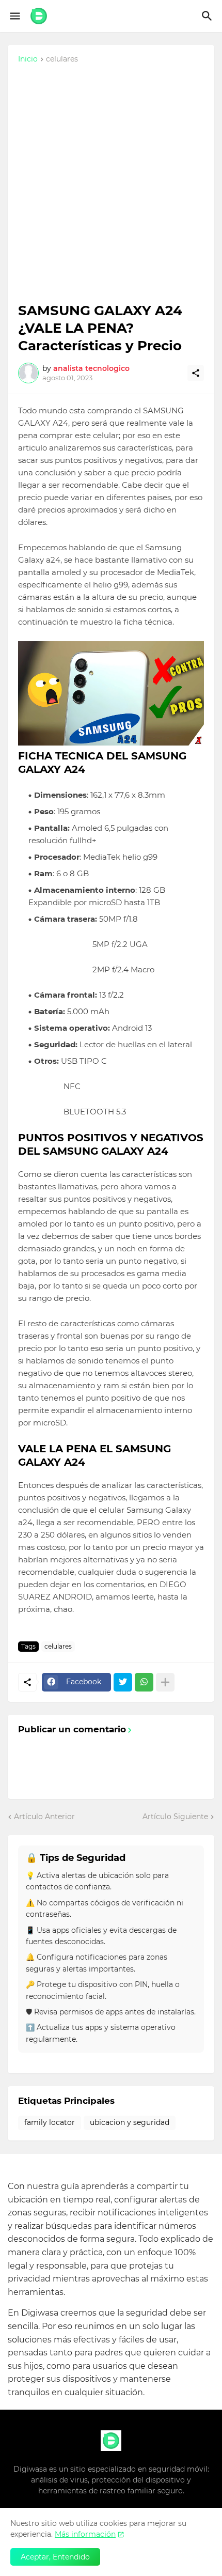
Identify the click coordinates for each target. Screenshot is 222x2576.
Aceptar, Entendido (55, 2557)
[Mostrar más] (165, 1682)
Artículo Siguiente (175, 1817)
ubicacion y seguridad (130, 2122)
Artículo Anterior (44, 1817)
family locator (50, 2122)
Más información (85, 2534)
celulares (62, 59)
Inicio (28, 59)
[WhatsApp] (144, 1682)
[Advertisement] (111, 186)
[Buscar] (208, 16)
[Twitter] (123, 1682)
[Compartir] (196, 373)
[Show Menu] (14, 16)
